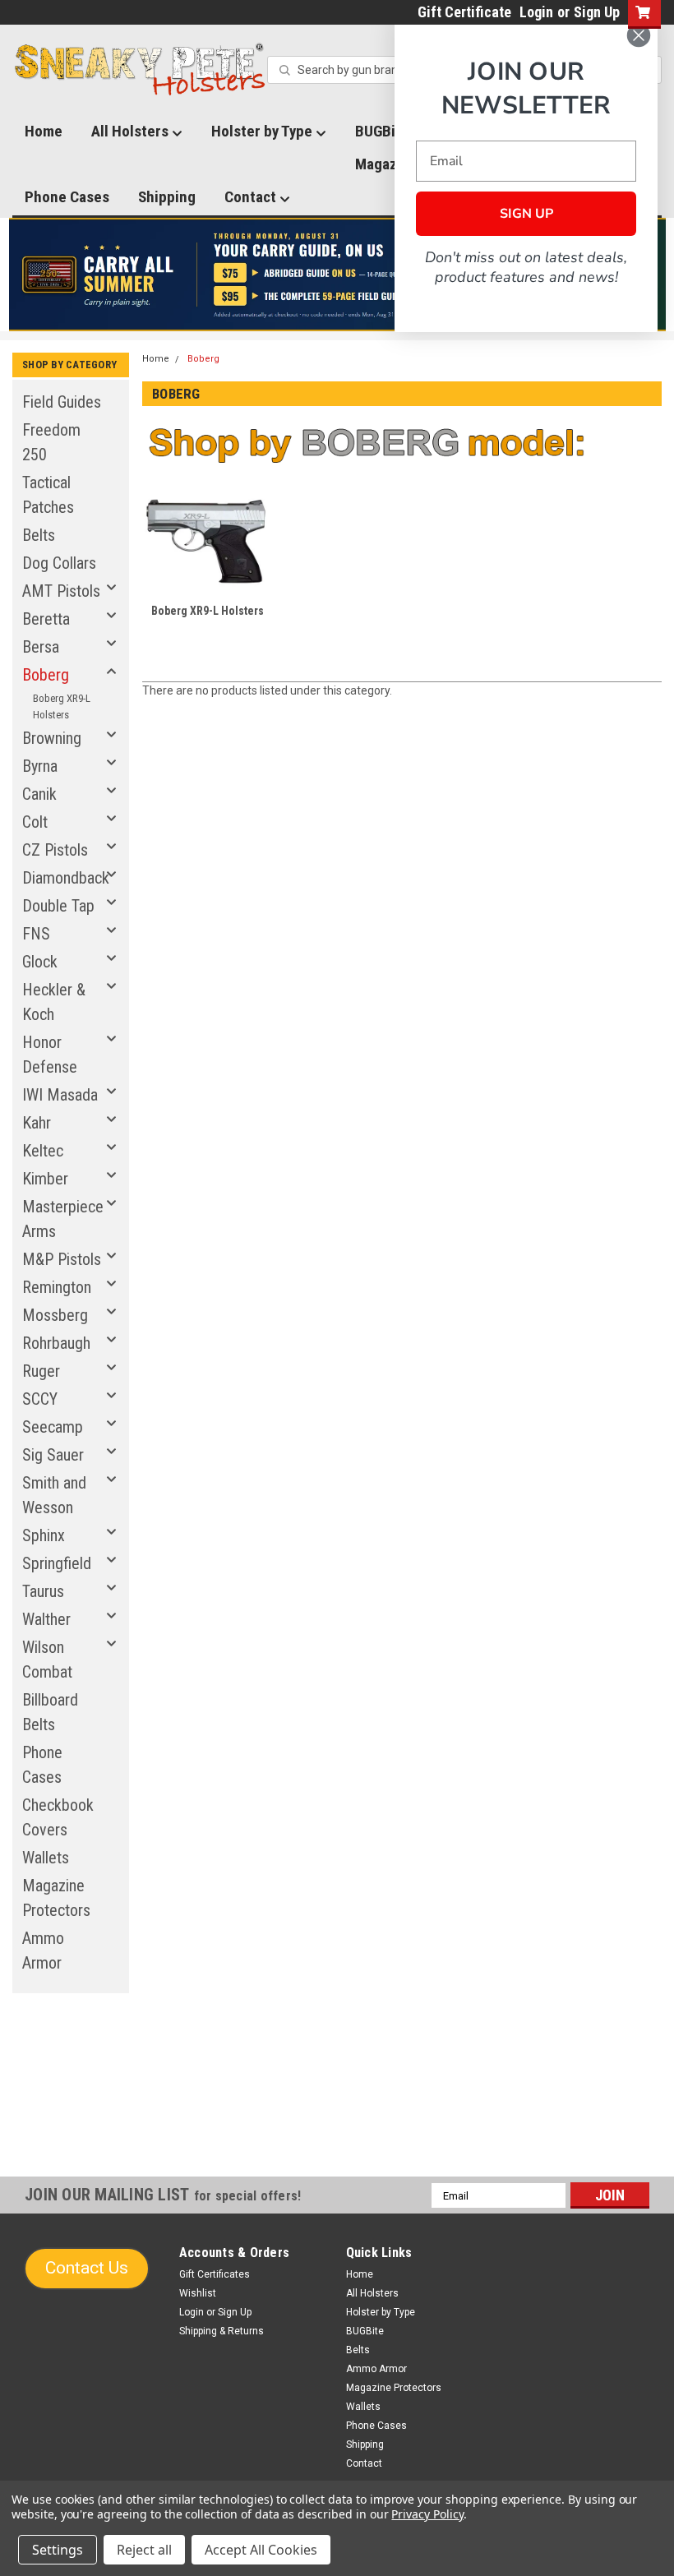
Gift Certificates (215, 2274)
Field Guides (62, 402)
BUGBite (365, 2331)
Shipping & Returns (222, 2331)
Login (536, 12)
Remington (57, 1287)
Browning (52, 738)
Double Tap (58, 906)
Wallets (46, 1858)
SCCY (40, 1399)
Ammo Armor (43, 1950)
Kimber (45, 1179)
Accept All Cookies (261, 2550)
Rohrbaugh (56, 1343)
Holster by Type (263, 131)
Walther (46, 1619)
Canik (39, 794)
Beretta (46, 619)
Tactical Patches (48, 495)
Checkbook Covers (58, 1817)
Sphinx (44, 1535)
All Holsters (132, 131)
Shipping (167, 197)
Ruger (41, 1371)
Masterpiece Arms (63, 1219)
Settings (58, 2550)
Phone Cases (67, 197)
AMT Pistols (61, 591)
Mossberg (55, 1315)
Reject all (144, 2550)
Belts (39, 535)
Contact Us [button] (87, 2268)
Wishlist (198, 2293)
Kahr (37, 1123)
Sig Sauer (53, 1455)
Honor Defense (50, 1055)
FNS (36, 934)
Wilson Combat (47, 1660)
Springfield (57, 1563)
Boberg (46, 675)
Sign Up (597, 12)
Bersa (41, 647)
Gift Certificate (464, 12)
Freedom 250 (51, 442)
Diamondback (66, 878)
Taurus (43, 1591)
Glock (40, 962)
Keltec (43, 1151)
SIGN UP (526, 214)
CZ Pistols (55, 850)
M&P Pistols (62, 1259)
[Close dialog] (639, 35)
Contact (252, 197)
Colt (35, 822)
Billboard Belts (50, 1712)
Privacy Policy (427, 2514)
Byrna (40, 766)
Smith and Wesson (54, 1495)
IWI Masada (60, 1095)
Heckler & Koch (54, 1002)
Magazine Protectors (56, 1898)
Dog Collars (59, 563)
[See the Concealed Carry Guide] (337, 275)
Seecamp (53, 1427)
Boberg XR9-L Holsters (62, 706)
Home (44, 131)
